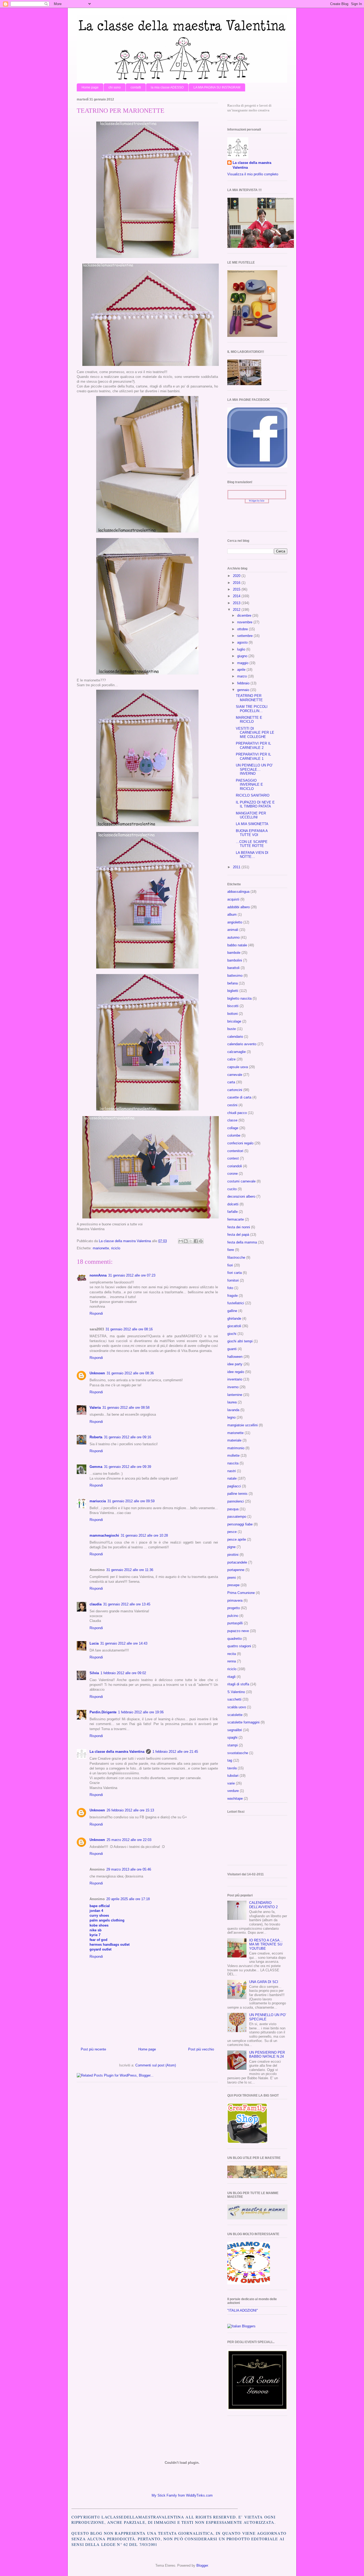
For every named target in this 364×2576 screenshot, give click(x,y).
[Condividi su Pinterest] (201, 1241)
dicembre (245, 615)
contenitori (235, 1151)
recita (232, 1654)
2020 (237, 576)
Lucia (94, 1643)
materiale (234, 1440)
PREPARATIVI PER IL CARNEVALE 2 (253, 746)
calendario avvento (242, 1044)
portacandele (237, 1562)
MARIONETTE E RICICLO (249, 720)
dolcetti (233, 1204)
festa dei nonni (239, 1227)
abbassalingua (238, 892)
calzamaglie (236, 1052)
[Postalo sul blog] (186, 1241)
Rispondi (96, 1313)
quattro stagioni (239, 1646)
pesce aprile (237, 1539)
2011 (237, 867)
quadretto (234, 1639)
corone (232, 1174)
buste (232, 1029)
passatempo (237, 1517)
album (232, 914)
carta (231, 1082)
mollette (233, 1455)
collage (233, 1128)
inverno (233, 1387)
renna (232, 1661)
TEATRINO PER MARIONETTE (249, 698)
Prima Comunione (241, 1593)
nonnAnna (98, 1275)
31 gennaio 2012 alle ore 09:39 (128, 1467)
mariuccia (98, 1501)
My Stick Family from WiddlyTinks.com (182, 2495)
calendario (235, 1037)
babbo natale (237, 945)
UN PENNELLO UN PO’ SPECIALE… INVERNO (254, 769)
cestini (232, 1105)
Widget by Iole (257, 501)
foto (230, 1288)
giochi (232, 1334)
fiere (231, 1250)
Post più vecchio (201, 2049)
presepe (233, 1585)
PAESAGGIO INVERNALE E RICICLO (249, 785)
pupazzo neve (238, 1631)
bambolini (235, 960)
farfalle (232, 1212)
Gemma (96, 1467)
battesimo (235, 976)
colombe (234, 1135)
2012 (237, 610)
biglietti (233, 991)
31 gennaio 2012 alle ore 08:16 (129, 1329)
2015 (237, 589)
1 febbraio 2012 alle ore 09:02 (123, 1673)
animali (233, 930)
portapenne (236, 1570)
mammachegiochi (104, 1535)
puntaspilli (235, 1623)
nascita (233, 1463)
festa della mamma (242, 1242)
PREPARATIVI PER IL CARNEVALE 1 (253, 756)
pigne (231, 1547)
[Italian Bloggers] (241, 2326)
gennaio (244, 690)
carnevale (235, 1075)
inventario (235, 1379)
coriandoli (235, 1166)
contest (233, 1158)
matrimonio (236, 1448)
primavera (235, 1600)
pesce (232, 1532)
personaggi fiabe (240, 1524)
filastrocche (236, 1257)
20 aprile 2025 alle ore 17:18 (128, 1899)
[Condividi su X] (191, 1241)
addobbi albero (238, 907)
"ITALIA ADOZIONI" (243, 2310)
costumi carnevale (241, 1181)
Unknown (97, 1373)
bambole (234, 953)
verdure (233, 1791)
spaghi (232, 1737)
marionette (101, 1248)
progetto (234, 1608)
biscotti (233, 1006)
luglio (242, 649)
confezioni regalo (240, 1143)
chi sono (115, 87)
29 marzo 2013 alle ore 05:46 (129, 1869)
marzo (242, 676)
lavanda (233, 1410)
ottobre (243, 629)
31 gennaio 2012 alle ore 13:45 (127, 1604)
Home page (90, 87)
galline (232, 1311)
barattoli (233, 968)
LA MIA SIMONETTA (252, 824)
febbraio (244, 683)
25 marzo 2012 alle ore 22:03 (129, 1840)
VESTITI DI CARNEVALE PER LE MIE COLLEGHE (255, 733)
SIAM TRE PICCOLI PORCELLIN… (252, 709)
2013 (237, 603)
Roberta (96, 1437)
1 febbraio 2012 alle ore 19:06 (141, 1712)
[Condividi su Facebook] (196, 1241)
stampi (232, 1745)
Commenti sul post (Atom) (156, 2065)
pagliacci (234, 1486)
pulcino (233, 1616)
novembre (245, 622)
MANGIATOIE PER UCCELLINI (251, 815)
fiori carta (234, 1273)
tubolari (233, 1776)
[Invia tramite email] (181, 1241)
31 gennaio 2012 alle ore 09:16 (128, 1437)
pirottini (233, 1555)
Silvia (94, 1673)
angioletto (235, 922)
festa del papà (238, 1235)
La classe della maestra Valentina (117, 1752)
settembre (245, 636)
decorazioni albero (241, 1196)
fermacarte (236, 1219)
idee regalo (236, 1372)
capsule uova (238, 1067)
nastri (232, 1471)
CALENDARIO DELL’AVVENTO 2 (263, 1905)
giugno (243, 656)
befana (232, 983)
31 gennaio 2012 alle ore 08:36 (130, 1373)
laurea (232, 1402)
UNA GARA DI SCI (264, 1982)
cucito (232, 1189)
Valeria (95, 1408)
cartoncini (235, 1090)
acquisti (233, 899)
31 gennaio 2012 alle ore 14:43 (124, 1643)
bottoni (232, 1014)
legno (231, 1417)
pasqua (233, 1509)
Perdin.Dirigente (103, 1712)
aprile (242, 670)
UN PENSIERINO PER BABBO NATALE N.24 (267, 2055)
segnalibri (235, 1730)
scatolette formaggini (243, 1722)
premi (232, 1578)
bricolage (234, 1021)
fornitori (233, 1280)
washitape (235, 1798)
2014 (237, 596)
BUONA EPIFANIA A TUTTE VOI (252, 833)
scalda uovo (237, 1707)
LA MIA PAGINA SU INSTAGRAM (217, 87)
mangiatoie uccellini (242, 1425)
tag (230, 1760)
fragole (232, 1296)
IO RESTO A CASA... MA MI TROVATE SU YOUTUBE (266, 1944)
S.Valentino (236, 1692)
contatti (136, 87)
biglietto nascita (239, 998)
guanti (232, 1349)
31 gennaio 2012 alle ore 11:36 (130, 1570)
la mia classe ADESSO (167, 87)
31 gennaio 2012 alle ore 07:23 (132, 1275)
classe (232, 1120)
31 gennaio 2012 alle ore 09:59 (131, 1501)
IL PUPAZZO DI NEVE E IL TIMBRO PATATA (255, 804)
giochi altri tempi (240, 1341)
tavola (232, 1768)
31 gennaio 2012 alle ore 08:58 (126, 1408)
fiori (230, 1265)
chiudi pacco (237, 1113)
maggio (243, 663)
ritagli (231, 1677)
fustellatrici (236, 1303)
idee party (235, 1364)
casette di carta (239, 1097)
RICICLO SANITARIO (253, 795)
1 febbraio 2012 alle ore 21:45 (175, 1752)
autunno (233, 937)
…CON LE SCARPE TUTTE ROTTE (252, 844)
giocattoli (234, 1326)
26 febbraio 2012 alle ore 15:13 (130, 1810)
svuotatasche (238, 1753)
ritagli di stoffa (238, 1684)
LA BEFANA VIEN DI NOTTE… (252, 855)
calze (231, 1059)
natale (232, 1478)
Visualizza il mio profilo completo (253, 174)
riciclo (116, 1248)
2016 (237, 583)
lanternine (235, 1395)
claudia (96, 1604)
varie (231, 1783)
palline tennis (237, 1494)
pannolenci (236, 1501)
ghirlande (234, 1319)
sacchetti (234, 1699)
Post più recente (93, 2049)
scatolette (235, 1715)
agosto (243, 642)
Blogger (202, 2565)
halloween (235, 1357)
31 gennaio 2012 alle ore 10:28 (144, 1535)
